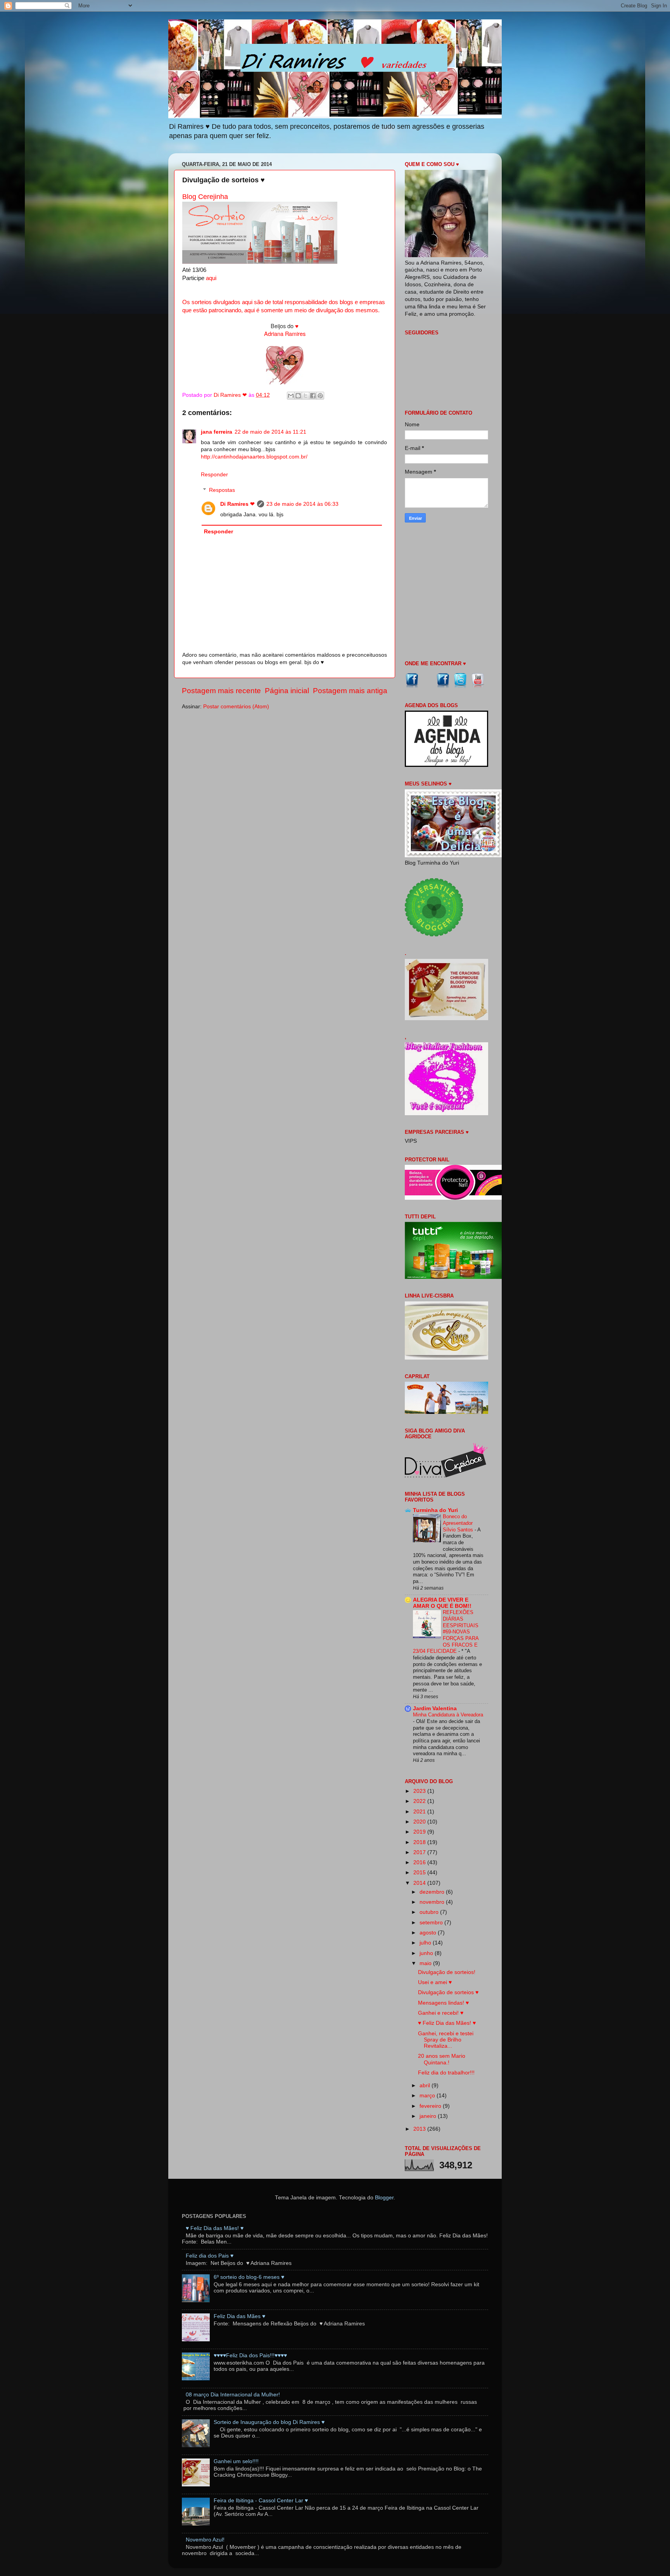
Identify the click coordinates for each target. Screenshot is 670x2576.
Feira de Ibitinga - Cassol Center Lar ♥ (261, 2501)
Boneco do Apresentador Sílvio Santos (459, 1523)
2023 (420, 1791)
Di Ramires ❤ (237, 504)
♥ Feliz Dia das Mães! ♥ (447, 2023)
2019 (420, 1832)
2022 (420, 1801)
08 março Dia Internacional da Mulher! (233, 2395)
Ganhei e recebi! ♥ (441, 2013)
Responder (214, 475)
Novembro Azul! (205, 2540)
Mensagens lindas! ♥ (443, 2003)
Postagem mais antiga (350, 691)
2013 (420, 2129)
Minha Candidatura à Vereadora (448, 1715)
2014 (420, 1883)
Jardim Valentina (435, 1708)
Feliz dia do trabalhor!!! (446, 2073)
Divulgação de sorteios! (447, 1972)
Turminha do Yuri (435, 1510)
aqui (211, 278)
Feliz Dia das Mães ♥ (239, 2316)
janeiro (429, 2116)
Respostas (222, 490)
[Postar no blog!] (298, 396)
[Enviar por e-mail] (291, 396)
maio (426, 1963)
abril (426, 2086)
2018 (420, 1842)
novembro (433, 1902)
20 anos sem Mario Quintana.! (442, 2059)
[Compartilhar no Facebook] (313, 396)
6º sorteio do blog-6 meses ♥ (249, 2277)
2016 (420, 1862)
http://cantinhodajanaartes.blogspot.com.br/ (254, 457)
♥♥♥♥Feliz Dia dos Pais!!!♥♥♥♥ (250, 2355)
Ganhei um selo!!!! (236, 2461)
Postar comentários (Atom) (236, 707)
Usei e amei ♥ (435, 1982)
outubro (430, 1912)
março (428, 2096)
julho (426, 1943)
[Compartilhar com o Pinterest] (320, 396)
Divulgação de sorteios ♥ (448, 1992)
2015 (420, 1873)
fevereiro (431, 2106)
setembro (432, 1923)
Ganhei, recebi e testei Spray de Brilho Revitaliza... (446, 2040)
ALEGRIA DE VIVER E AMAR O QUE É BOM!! (442, 1603)
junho (427, 1953)
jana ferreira (217, 432)
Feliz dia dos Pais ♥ (210, 2256)
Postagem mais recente (221, 691)
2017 (420, 1852)
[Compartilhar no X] (306, 396)
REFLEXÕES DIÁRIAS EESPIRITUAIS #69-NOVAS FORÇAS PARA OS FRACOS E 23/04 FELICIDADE (446, 1632)
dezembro (433, 1892)
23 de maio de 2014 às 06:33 (302, 504)
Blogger (384, 2198)
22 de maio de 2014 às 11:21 (270, 432)
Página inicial (287, 691)
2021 (420, 1812)
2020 (420, 1822)
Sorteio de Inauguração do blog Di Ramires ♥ (269, 2422)
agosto (429, 1933)
